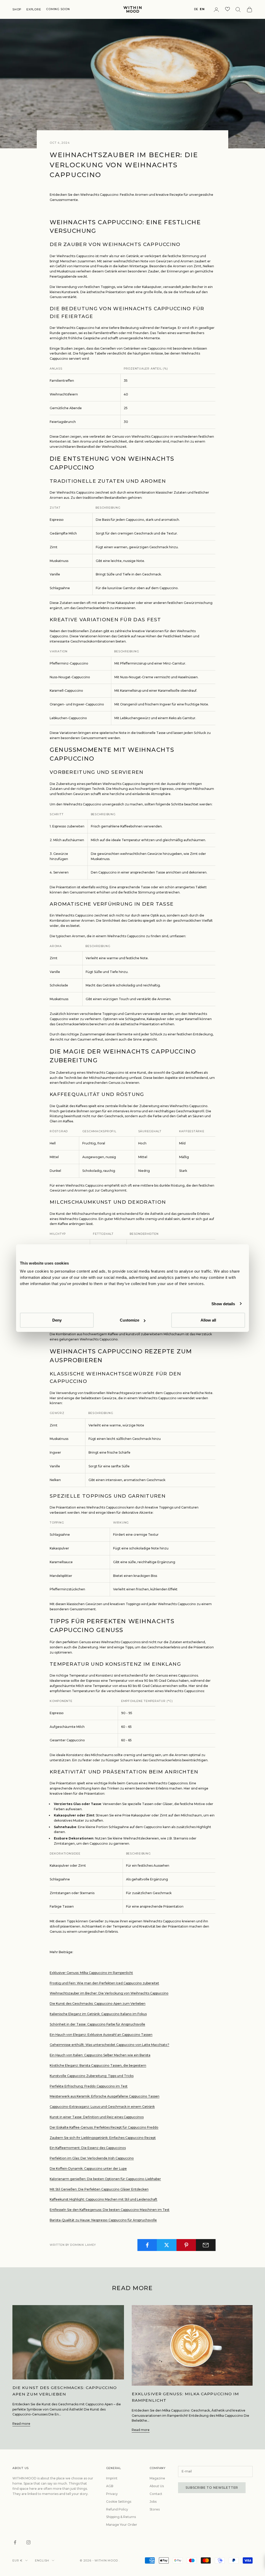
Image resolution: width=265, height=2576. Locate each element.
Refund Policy (117, 2509)
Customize (130, 1320)
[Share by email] (206, 2245)
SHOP (17, 9)
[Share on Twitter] (167, 2245)
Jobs (153, 2502)
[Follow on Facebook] (15, 2542)
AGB (110, 2486)
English (42, 2560)
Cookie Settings (119, 2502)
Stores (155, 2509)
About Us (157, 2486)
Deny (57, 1320)
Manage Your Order (122, 2525)
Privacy (112, 2494)
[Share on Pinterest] (186, 2245)
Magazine (157, 2478)
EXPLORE (34, 9)
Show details (223, 1304)
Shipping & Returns (121, 2517)
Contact (156, 2494)
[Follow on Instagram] (28, 2542)
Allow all (208, 1320)
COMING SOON (58, 9)
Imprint (112, 2478)
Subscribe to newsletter (212, 2488)
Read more (21, 2424)
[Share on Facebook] (147, 2245)
